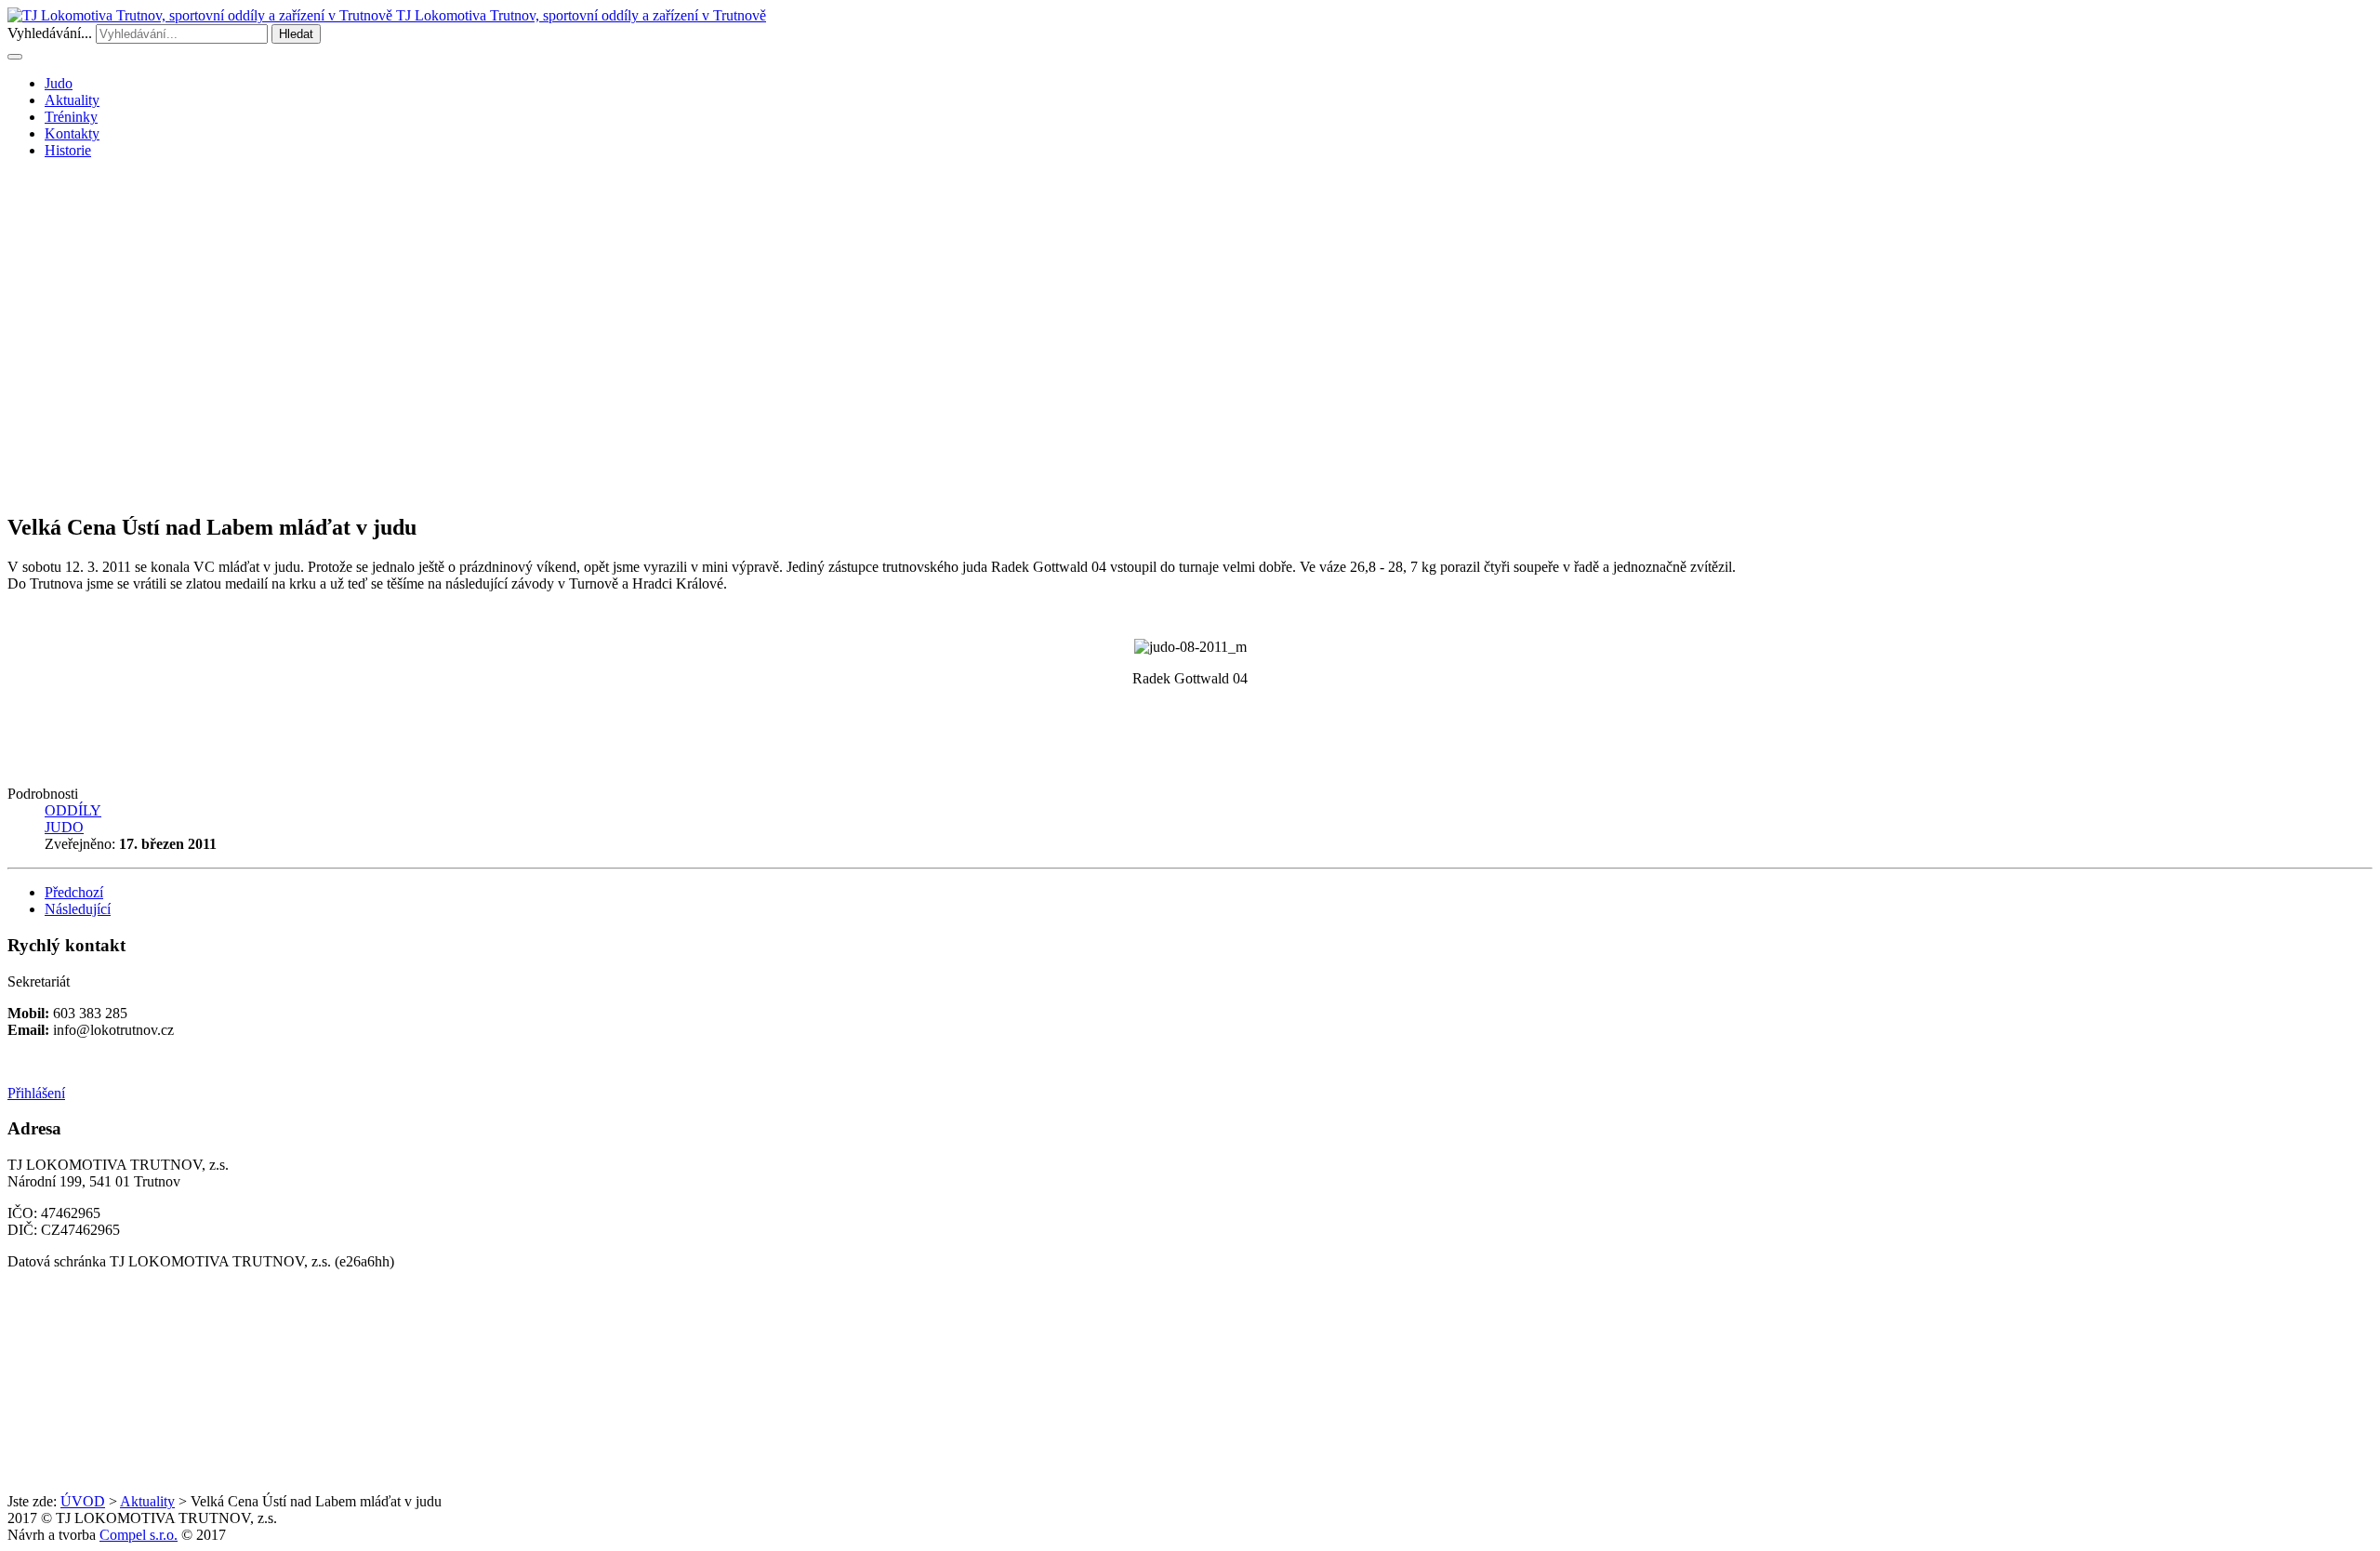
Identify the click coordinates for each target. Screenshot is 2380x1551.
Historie (68, 150)
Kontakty (72, 133)
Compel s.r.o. (139, 1535)
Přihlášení (36, 1093)
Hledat (296, 34)
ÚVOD (83, 1501)
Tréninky (71, 117)
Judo (59, 83)
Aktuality (72, 100)
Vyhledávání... (50, 33)
